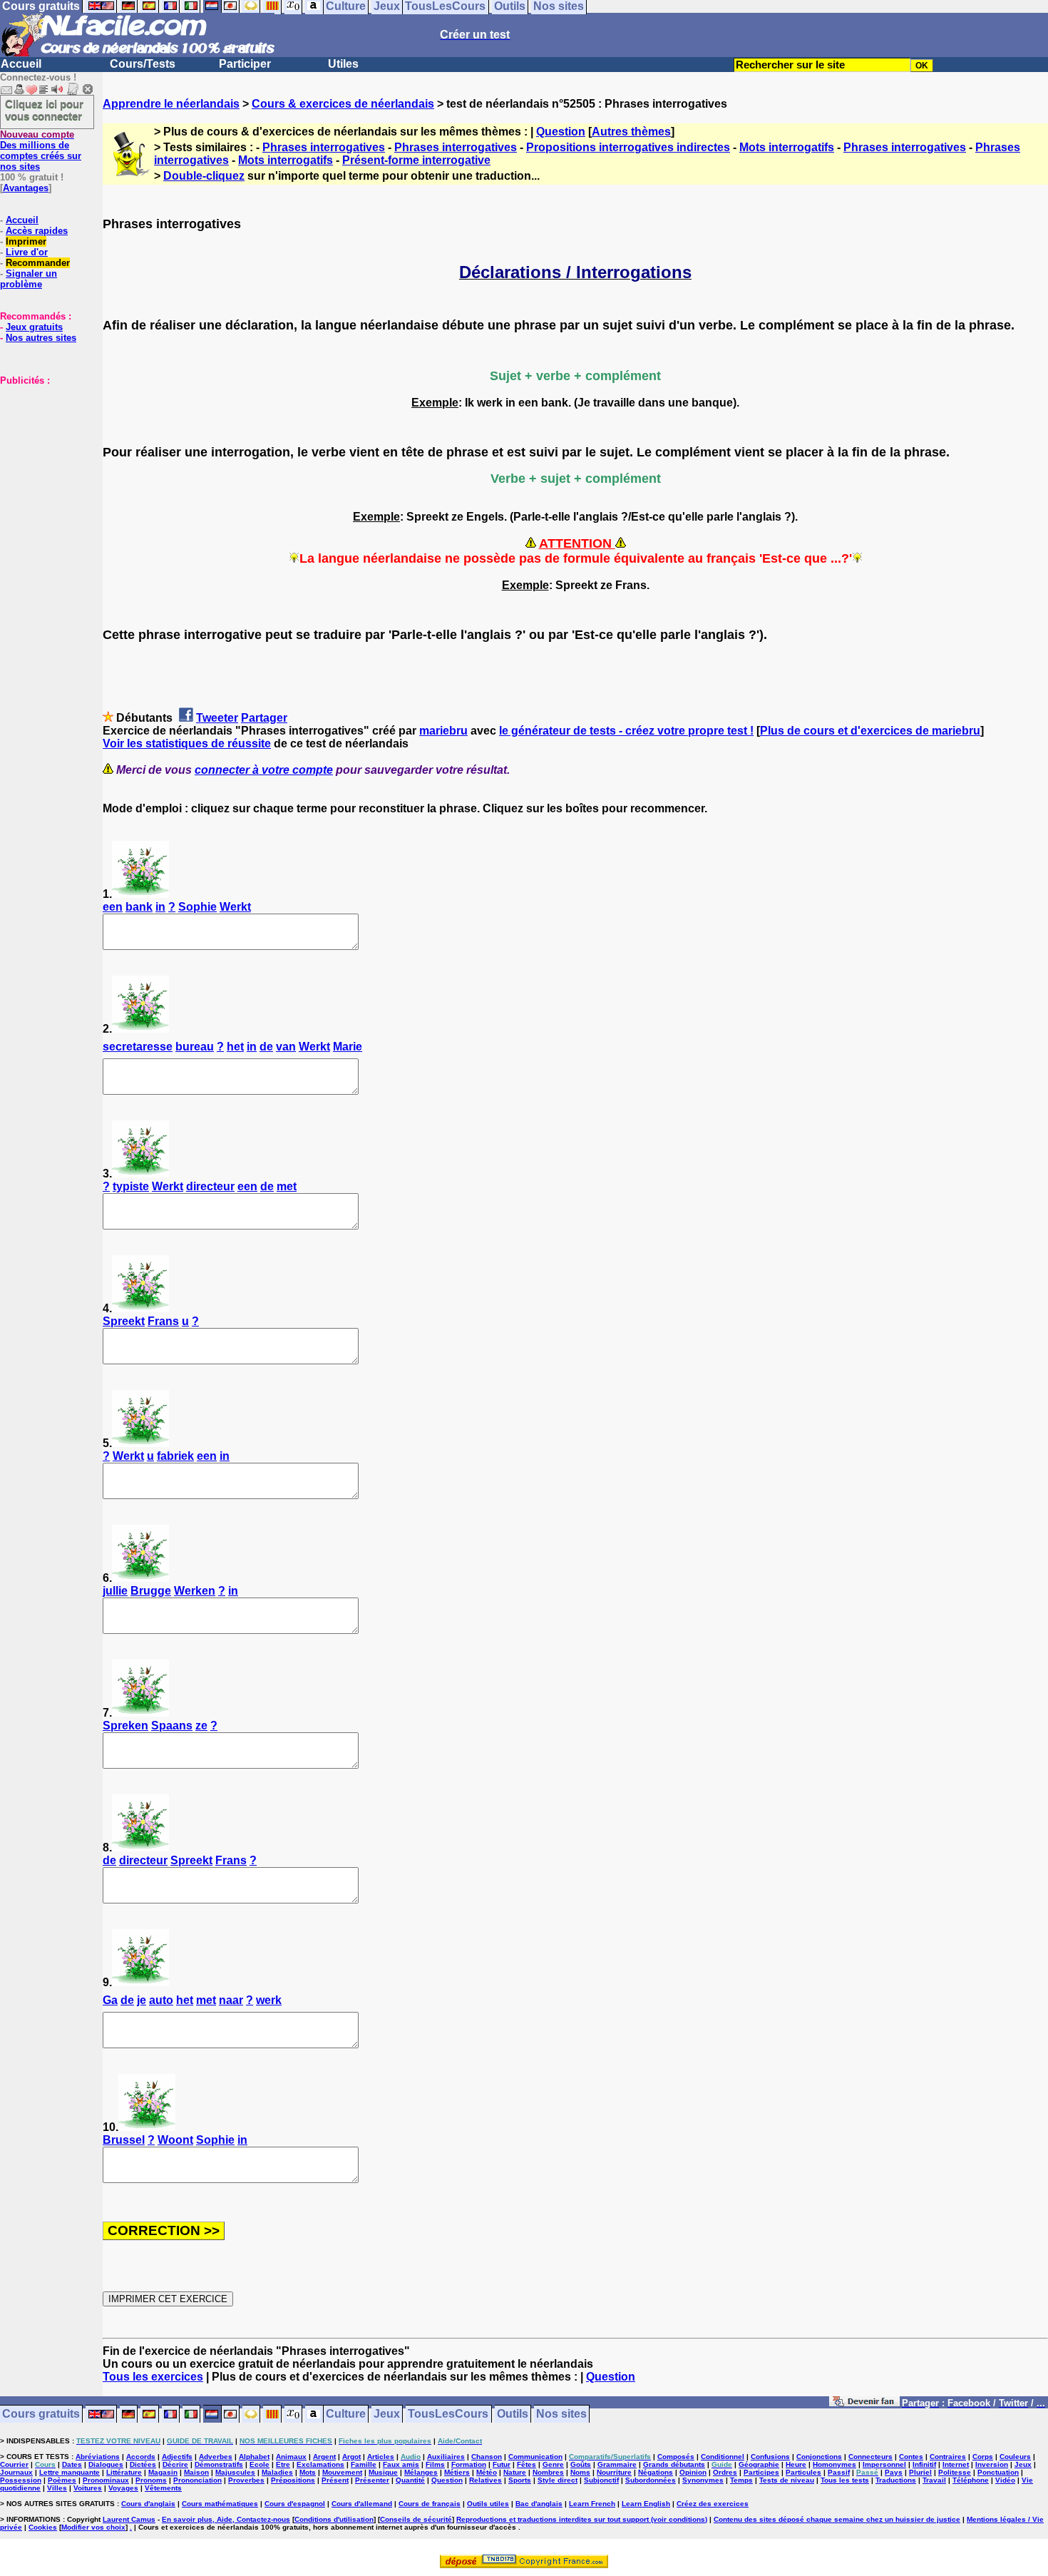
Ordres (725, 2472)
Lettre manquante (70, 2472)
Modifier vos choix (93, 2527)
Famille (364, 2464)
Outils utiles (488, 2504)
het (235, 1047)
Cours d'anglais (148, 2504)
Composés (676, 2457)
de (266, 1047)
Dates (72, 2464)
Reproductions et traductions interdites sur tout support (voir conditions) (582, 2519)
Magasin (163, 2472)
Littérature (124, 2472)
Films (435, 2464)
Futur (502, 2464)
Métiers (457, 2472)
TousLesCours (448, 2414)
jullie (115, 1591)
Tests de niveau (787, 2480)
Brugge (151, 1591)
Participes (761, 2472)
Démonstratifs (219, 2464)
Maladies (277, 2472)
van (286, 1047)
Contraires (948, 2457)
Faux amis (401, 2464)
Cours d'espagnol (295, 2504)
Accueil (21, 64)
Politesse (955, 2472)
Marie (348, 1047)
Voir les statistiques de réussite (187, 743)
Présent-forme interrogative (416, 160)
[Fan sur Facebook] (864, 2404)
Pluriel (920, 2472)
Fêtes (526, 2464)
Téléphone (971, 2480)
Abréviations (98, 2457)
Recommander (38, 263)
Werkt (235, 907)
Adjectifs (177, 2457)
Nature (515, 2472)
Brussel (124, 2140)
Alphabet (254, 2457)
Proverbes (246, 2480)
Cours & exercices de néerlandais (343, 104)
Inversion (992, 2464)
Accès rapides (37, 231)
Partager (264, 718)
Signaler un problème (29, 279)
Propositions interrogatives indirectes (628, 147)
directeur (210, 1186)
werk (269, 2000)
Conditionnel (723, 2457)
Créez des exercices (713, 2504)
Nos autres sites (41, 338)
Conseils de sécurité (416, 2519)
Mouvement (342, 2472)
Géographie (759, 2464)
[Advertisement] (43, 457)
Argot (351, 2457)
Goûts (581, 2464)
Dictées (143, 2464)
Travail (934, 2480)
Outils (513, 2414)
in (160, 907)
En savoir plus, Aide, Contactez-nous (226, 2519)
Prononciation (197, 2480)
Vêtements (163, 2488)
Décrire (175, 2464)
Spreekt (124, 1321)
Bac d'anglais (539, 2504)
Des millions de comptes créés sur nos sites (41, 150)
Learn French (592, 2504)
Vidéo (1005, 2480)
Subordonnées (651, 2480)
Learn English (646, 2504)
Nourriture (614, 2472)
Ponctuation (998, 2472)
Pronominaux (106, 2480)
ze (201, 1726)
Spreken (125, 1726)
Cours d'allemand (362, 2504)
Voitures (88, 2488)
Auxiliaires (446, 2457)
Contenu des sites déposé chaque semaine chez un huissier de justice (837, 2519)
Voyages (123, 2488)
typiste (131, 1186)
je (142, 2000)
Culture (346, 2414)
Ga (110, 2000)
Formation (469, 2464)
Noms (580, 2472)
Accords (141, 2457)
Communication (535, 2457)
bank (139, 907)
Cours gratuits (41, 2414)
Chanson (487, 2457)
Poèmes (62, 2480)
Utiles (343, 64)
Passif (839, 2472)
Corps (983, 2457)
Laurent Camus (129, 2519)
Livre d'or (27, 252)
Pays (894, 2472)
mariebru (443, 731)
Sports (520, 2480)
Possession (21, 2480)
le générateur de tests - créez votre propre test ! (626, 731)
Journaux (16, 2472)
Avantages (26, 188)
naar (231, 2000)
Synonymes (703, 2480)
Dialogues (106, 2464)
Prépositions (293, 2480)
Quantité (410, 2480)
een (113, 907)
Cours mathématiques (220, 2504)
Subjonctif (601, 2480)
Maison (196, 2472)
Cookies (43, 2527)
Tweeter (217, 718)
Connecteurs (870, 2457)
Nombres (548, 2472)
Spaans (172, 1726)
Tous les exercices (153, 2377)
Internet (956, 2464)
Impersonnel (884, 2464)
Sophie (197, 907)
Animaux (291, 2457)
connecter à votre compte (264, 770)
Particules (803, 2472)
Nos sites (561, 2414)
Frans (163, 1321)
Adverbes (216, 2457)
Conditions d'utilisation (334, 2519)
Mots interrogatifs (787, 147)
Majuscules (235, 2472)
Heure (796, 2464)
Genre (553, 2464)
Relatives (486, 2480)
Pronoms (151, 2480)
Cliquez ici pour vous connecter (44, 110)
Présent (335, 2480)
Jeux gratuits (34, 327)
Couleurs (1015, 2457)
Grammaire (617, 2464)
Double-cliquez (204, 176)
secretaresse (138, 1047)
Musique (383, 2472)
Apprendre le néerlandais (171, 104)
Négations (656, 2472)
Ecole (260, 2464)
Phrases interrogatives (324, 147)
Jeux (387, 2414)
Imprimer (26, 241)
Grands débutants (674, 2464)
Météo (487, 2472)
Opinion (693, 2472)
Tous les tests (845, 2480)
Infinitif (924, 2464)
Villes (57, 2488)
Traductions (896, 2480)
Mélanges (421, 2472)
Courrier (14, 2464)
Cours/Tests (143, 64)
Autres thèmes (631, 132)
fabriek (175, 1456)
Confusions (770, 2457)
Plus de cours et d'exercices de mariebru (870, 731)
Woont (175, 2140)
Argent (324, 2457)
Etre (283, 2464)
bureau (195, 1047)
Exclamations (320, 2464)
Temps (741, 2480)
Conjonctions (819, 2457)
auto (161, 2000)
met (287, 1186)
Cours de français (430, 2504)
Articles (381, 2457)
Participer (245, 64)
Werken (195, 1591)
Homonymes (834, 2464)
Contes (911, 2457)
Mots (308, 2472)
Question (561, 132)
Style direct (558, 2480)
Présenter (372, 2480)
